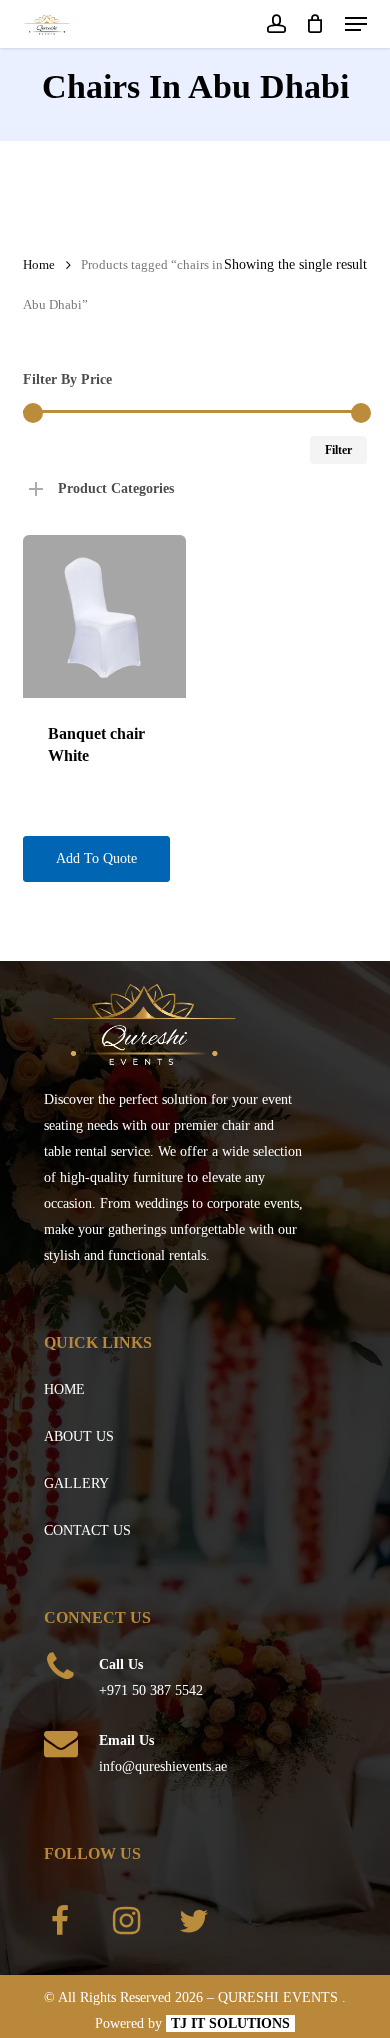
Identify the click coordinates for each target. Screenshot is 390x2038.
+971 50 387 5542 (151, 1690)
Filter (338, 450)
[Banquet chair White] (104, 616)
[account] (275, 24)
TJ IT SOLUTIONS (230, 2023)
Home (39, 265)
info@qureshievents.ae (163, 1766)
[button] (356, 24)
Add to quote (96, 858)
